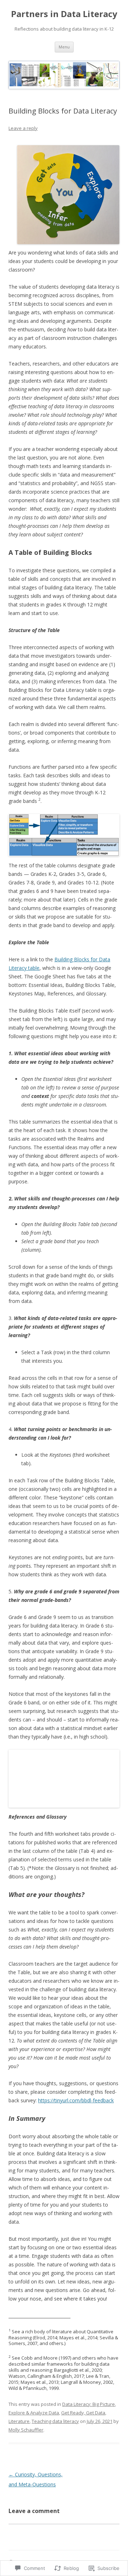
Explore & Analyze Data (34, 2413)
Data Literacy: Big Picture (89, 2404)
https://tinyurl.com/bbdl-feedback (76, 2100)
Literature (19, 2421)
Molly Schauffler (26, 2430)
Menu (64, 47)
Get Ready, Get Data (83, 2413)
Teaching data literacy (55, 2421)
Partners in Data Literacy (64, 14)
